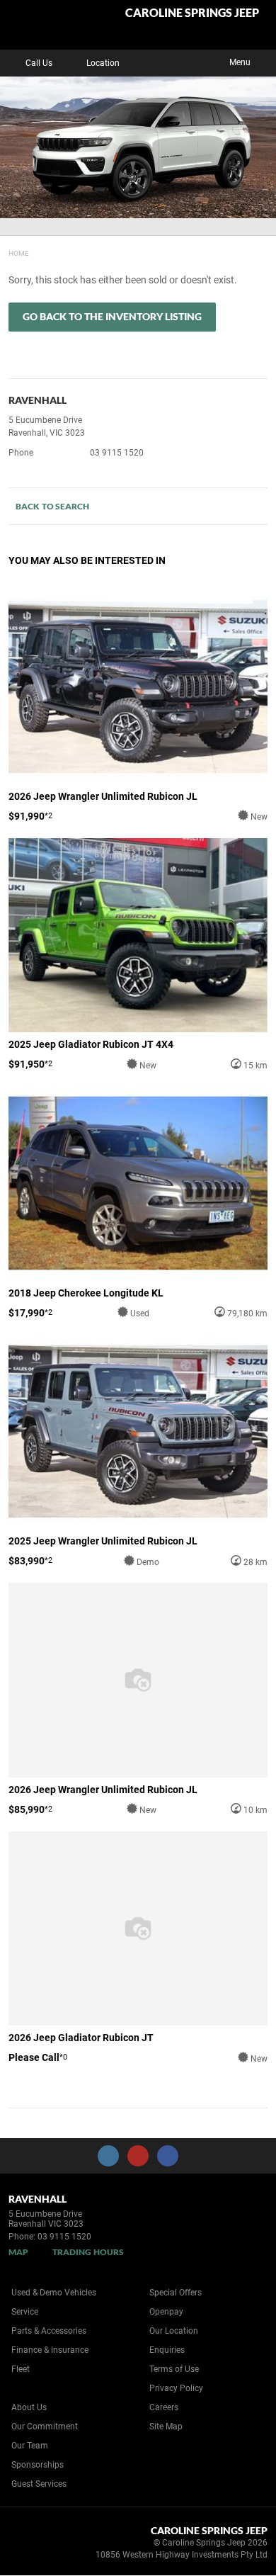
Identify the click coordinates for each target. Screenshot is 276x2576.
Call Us (39, 63)
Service (25, 2312)
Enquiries (167, 2350)
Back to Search (52, 506)
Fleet (21, 2369)
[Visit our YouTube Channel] (138, 2156)
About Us (29, 2407)
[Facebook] (6, 252)
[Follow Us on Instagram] (108, 2156)
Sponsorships (38, 2465)
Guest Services (39, 2484)
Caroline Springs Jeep (192, 13)
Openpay (166, 2312)
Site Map (166, 2427)
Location (103, 63)
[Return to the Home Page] (34, 2545)
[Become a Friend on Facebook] (168, 2156)
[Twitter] (19, 252)
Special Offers (176, 2293)
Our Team (30, 2446)
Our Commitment (45, 2427)
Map (18, 2252)
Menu (240, 62)
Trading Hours (88, 2252)
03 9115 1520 (117, 453)
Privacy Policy (176, 2388)
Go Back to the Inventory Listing (112, 316)
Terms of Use (174, 2369)
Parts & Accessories (49, 2331)
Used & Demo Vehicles (54, 2293)
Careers (164, 2407)
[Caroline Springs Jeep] (46, 25)
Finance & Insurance (50, 2350)
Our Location (174, 2331)
